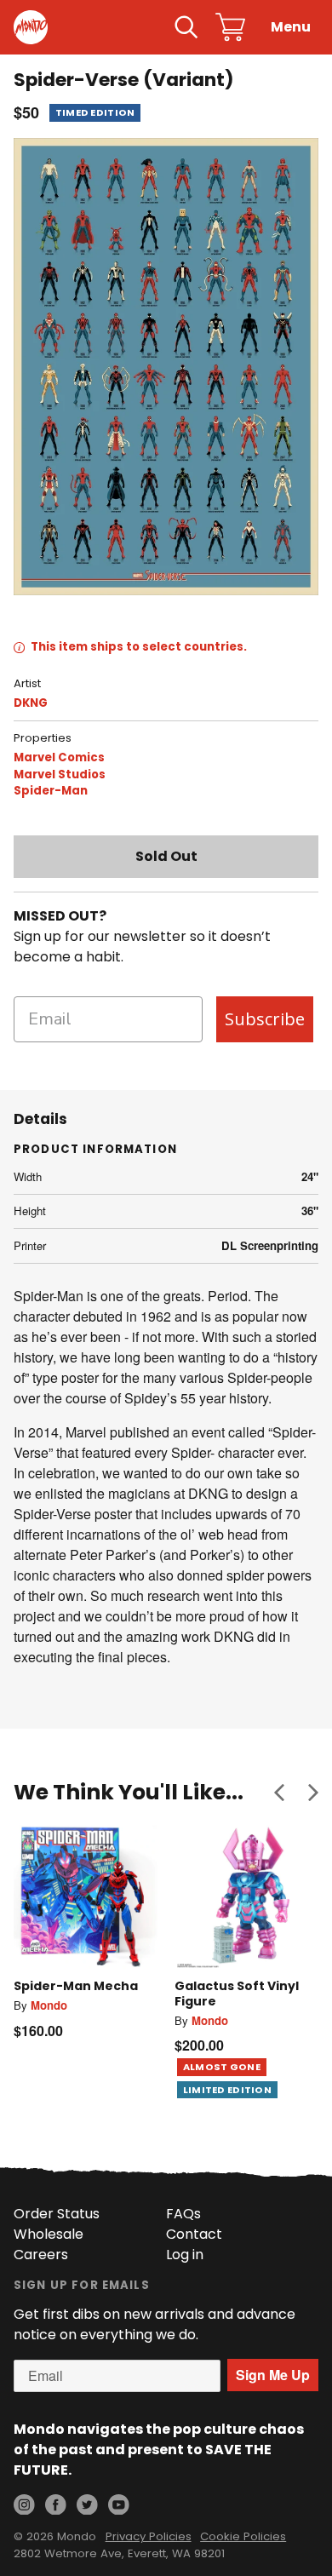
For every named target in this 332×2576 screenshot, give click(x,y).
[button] (279, 1792)
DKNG (31, 703)
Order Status (57, 2214)
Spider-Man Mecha (76, 1986)
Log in (185, 2255)
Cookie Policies (243, 2536)
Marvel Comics (59, 757)
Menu (291, 27)
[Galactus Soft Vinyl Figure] (246, 1897)
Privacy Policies (149, 2536)
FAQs (183, 2214)
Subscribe (265, 1019)
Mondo (49, 2005)
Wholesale (49, 2234)
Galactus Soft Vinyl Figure (237, 1994)
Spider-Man (51, 791)
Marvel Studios (60, 775)
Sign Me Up (273, 2375)
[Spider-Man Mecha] (86, 1897)
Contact (194, 2234)
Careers (41, 2255)
